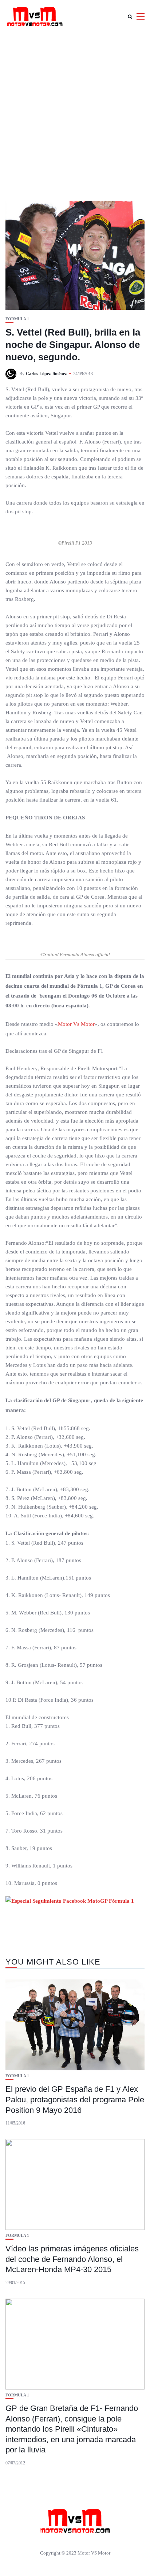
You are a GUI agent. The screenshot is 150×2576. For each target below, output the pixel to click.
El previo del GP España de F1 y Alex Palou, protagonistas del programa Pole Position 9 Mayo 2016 (75, 2099)
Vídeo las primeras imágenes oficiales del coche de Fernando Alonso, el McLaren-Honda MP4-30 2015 (72, 2259)
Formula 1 (17, 319)
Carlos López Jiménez (46, 374)
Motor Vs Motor (76, 1024)
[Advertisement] (75, 111)
